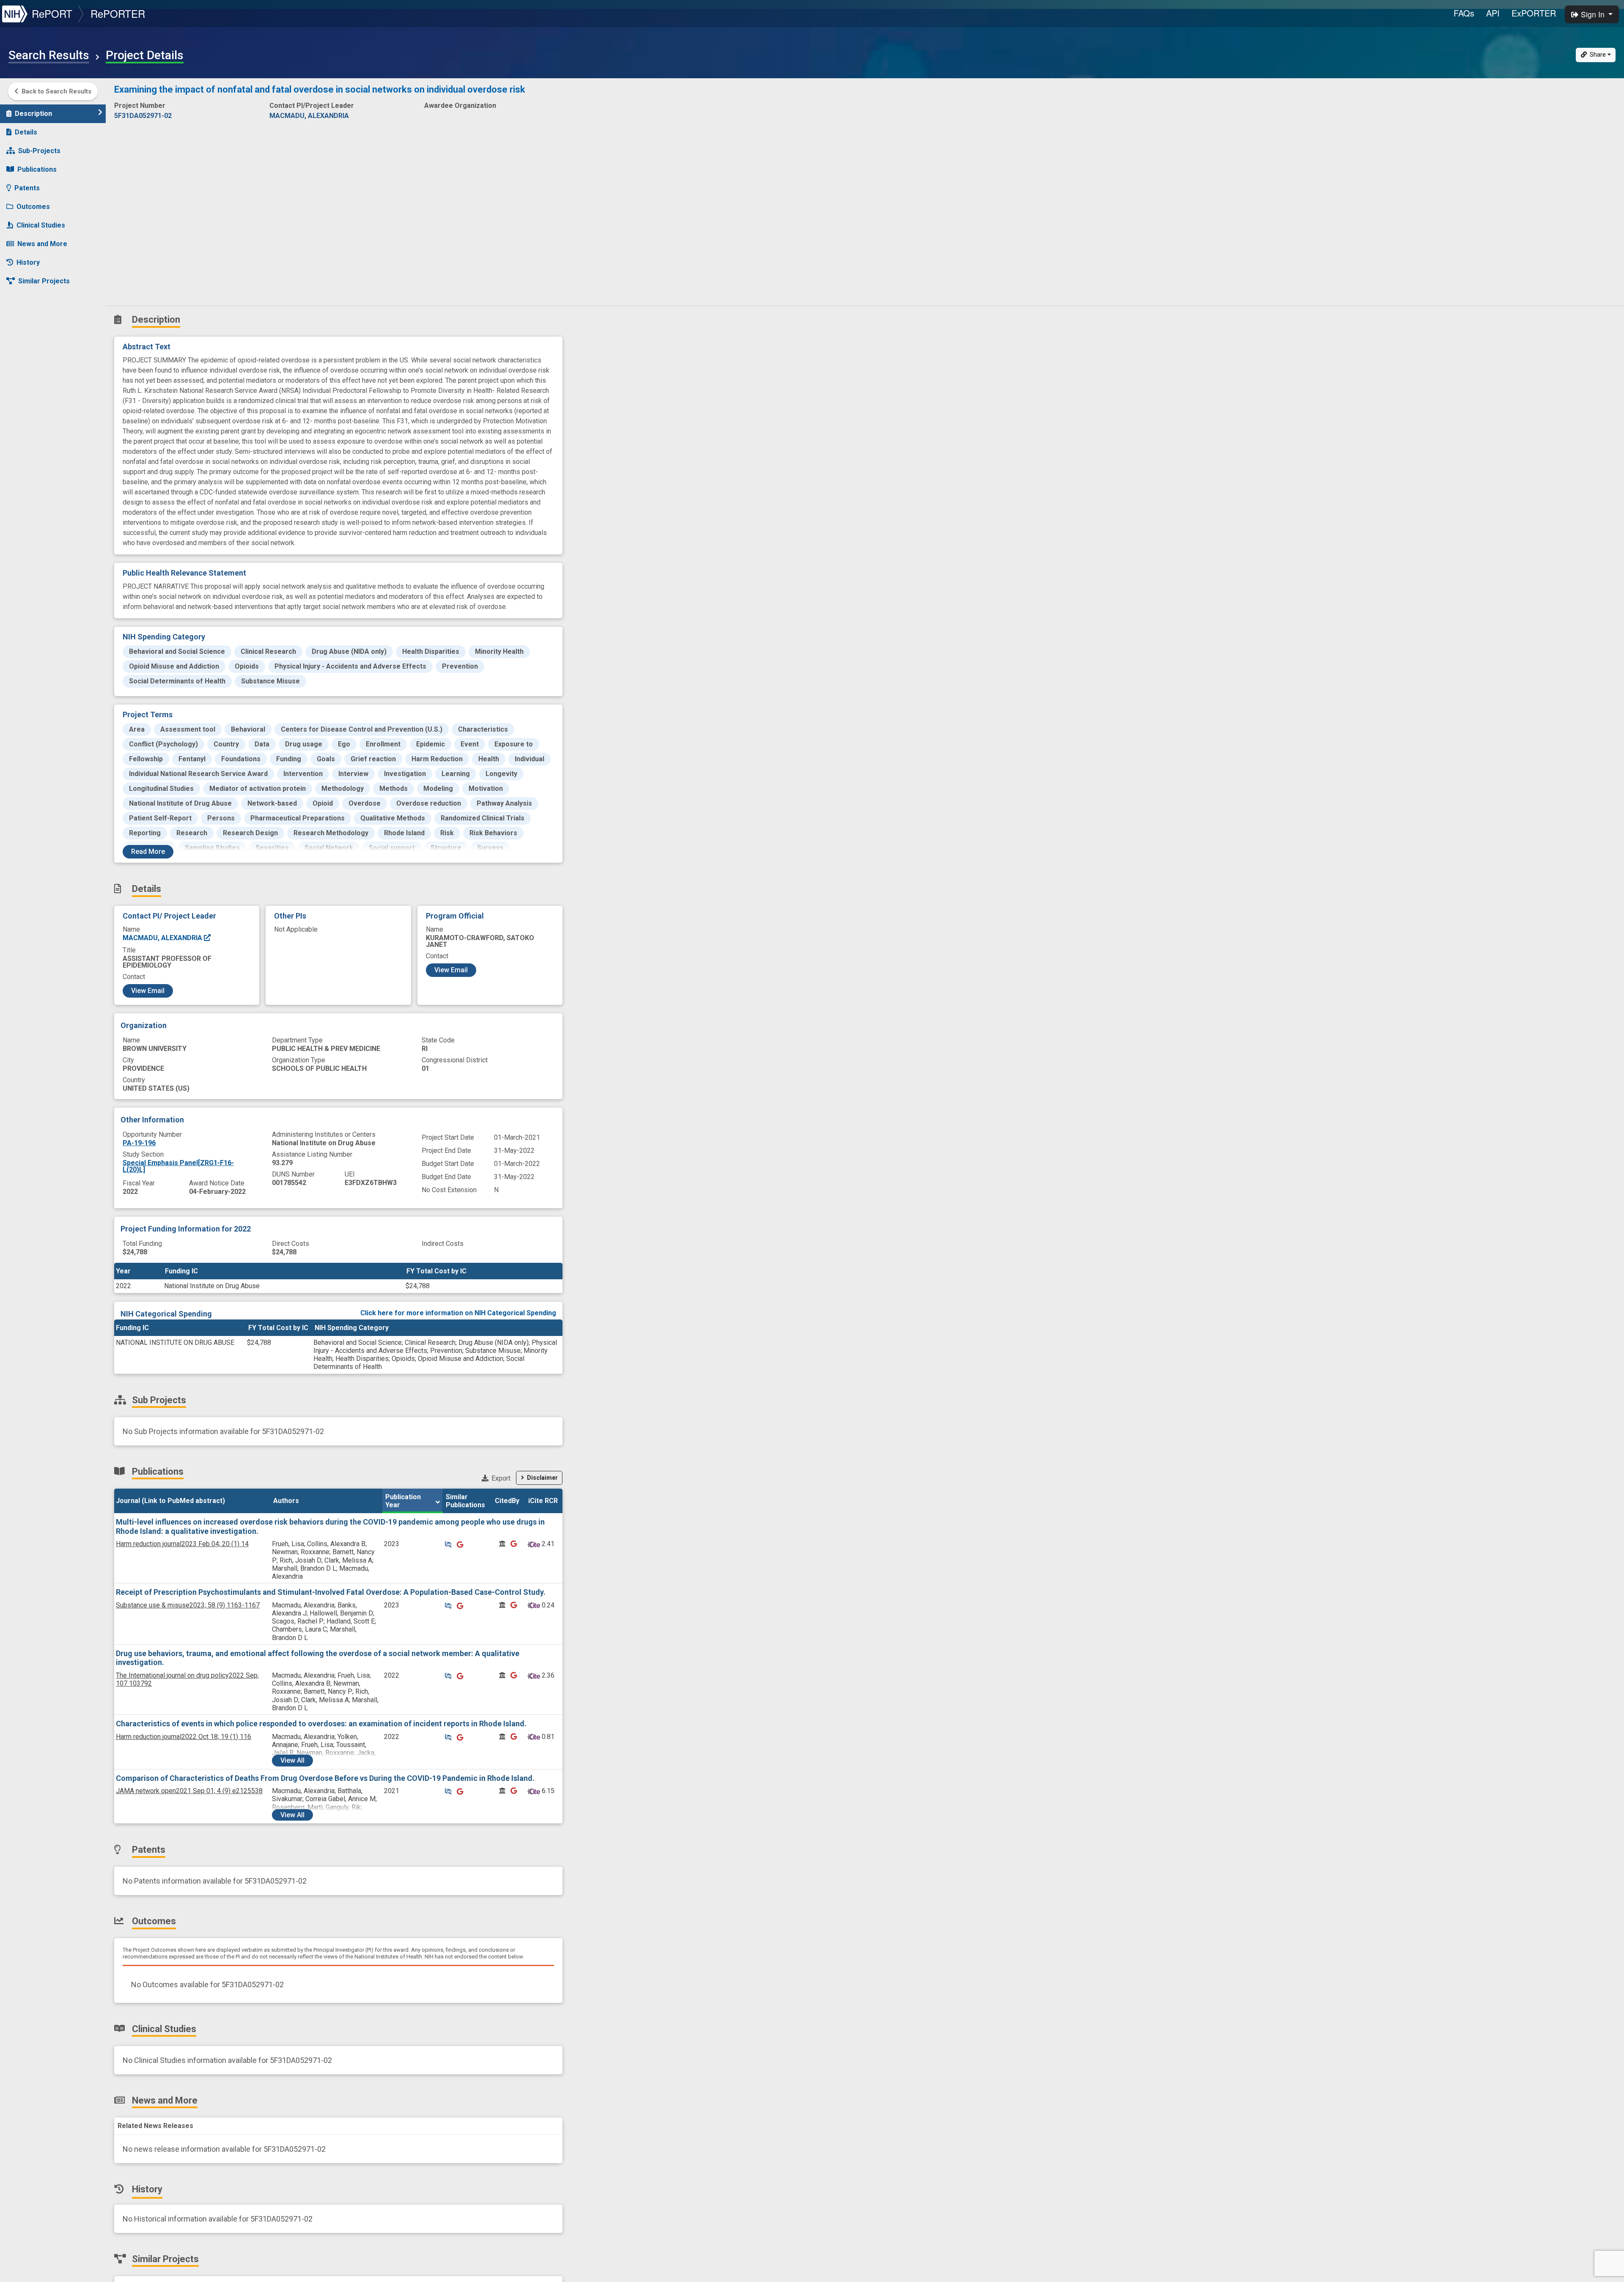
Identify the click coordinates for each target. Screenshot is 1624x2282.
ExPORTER (1534, 13)
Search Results (49, 55)
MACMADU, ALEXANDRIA (163, 938)
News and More (42, 244)
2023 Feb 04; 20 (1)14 (182, 1544)
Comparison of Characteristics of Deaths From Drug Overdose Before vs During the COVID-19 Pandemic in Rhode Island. (325, 1778)
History (28, 262)
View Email (148, 991)
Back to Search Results (56, 91)
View (292, 1760)
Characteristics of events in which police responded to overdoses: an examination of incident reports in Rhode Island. (321, 1724)
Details (26, 132)
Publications (37, 169)
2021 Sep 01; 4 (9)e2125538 (189, 1791)
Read (148, 852)
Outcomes (33, 207)
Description (33, 114)
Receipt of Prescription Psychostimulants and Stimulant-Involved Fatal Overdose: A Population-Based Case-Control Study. (331, 1592)
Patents (27, 188)
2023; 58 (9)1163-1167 (188, 1605)
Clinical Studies (41, 225)
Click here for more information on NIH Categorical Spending (458, 1313)
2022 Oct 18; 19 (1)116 (184, 1737)
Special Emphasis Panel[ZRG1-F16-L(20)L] (178, 1166)
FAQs (1464, 13)
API (1493, 13)
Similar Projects (44, 281)
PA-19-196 (139, 1143)
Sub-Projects (39, 151)
